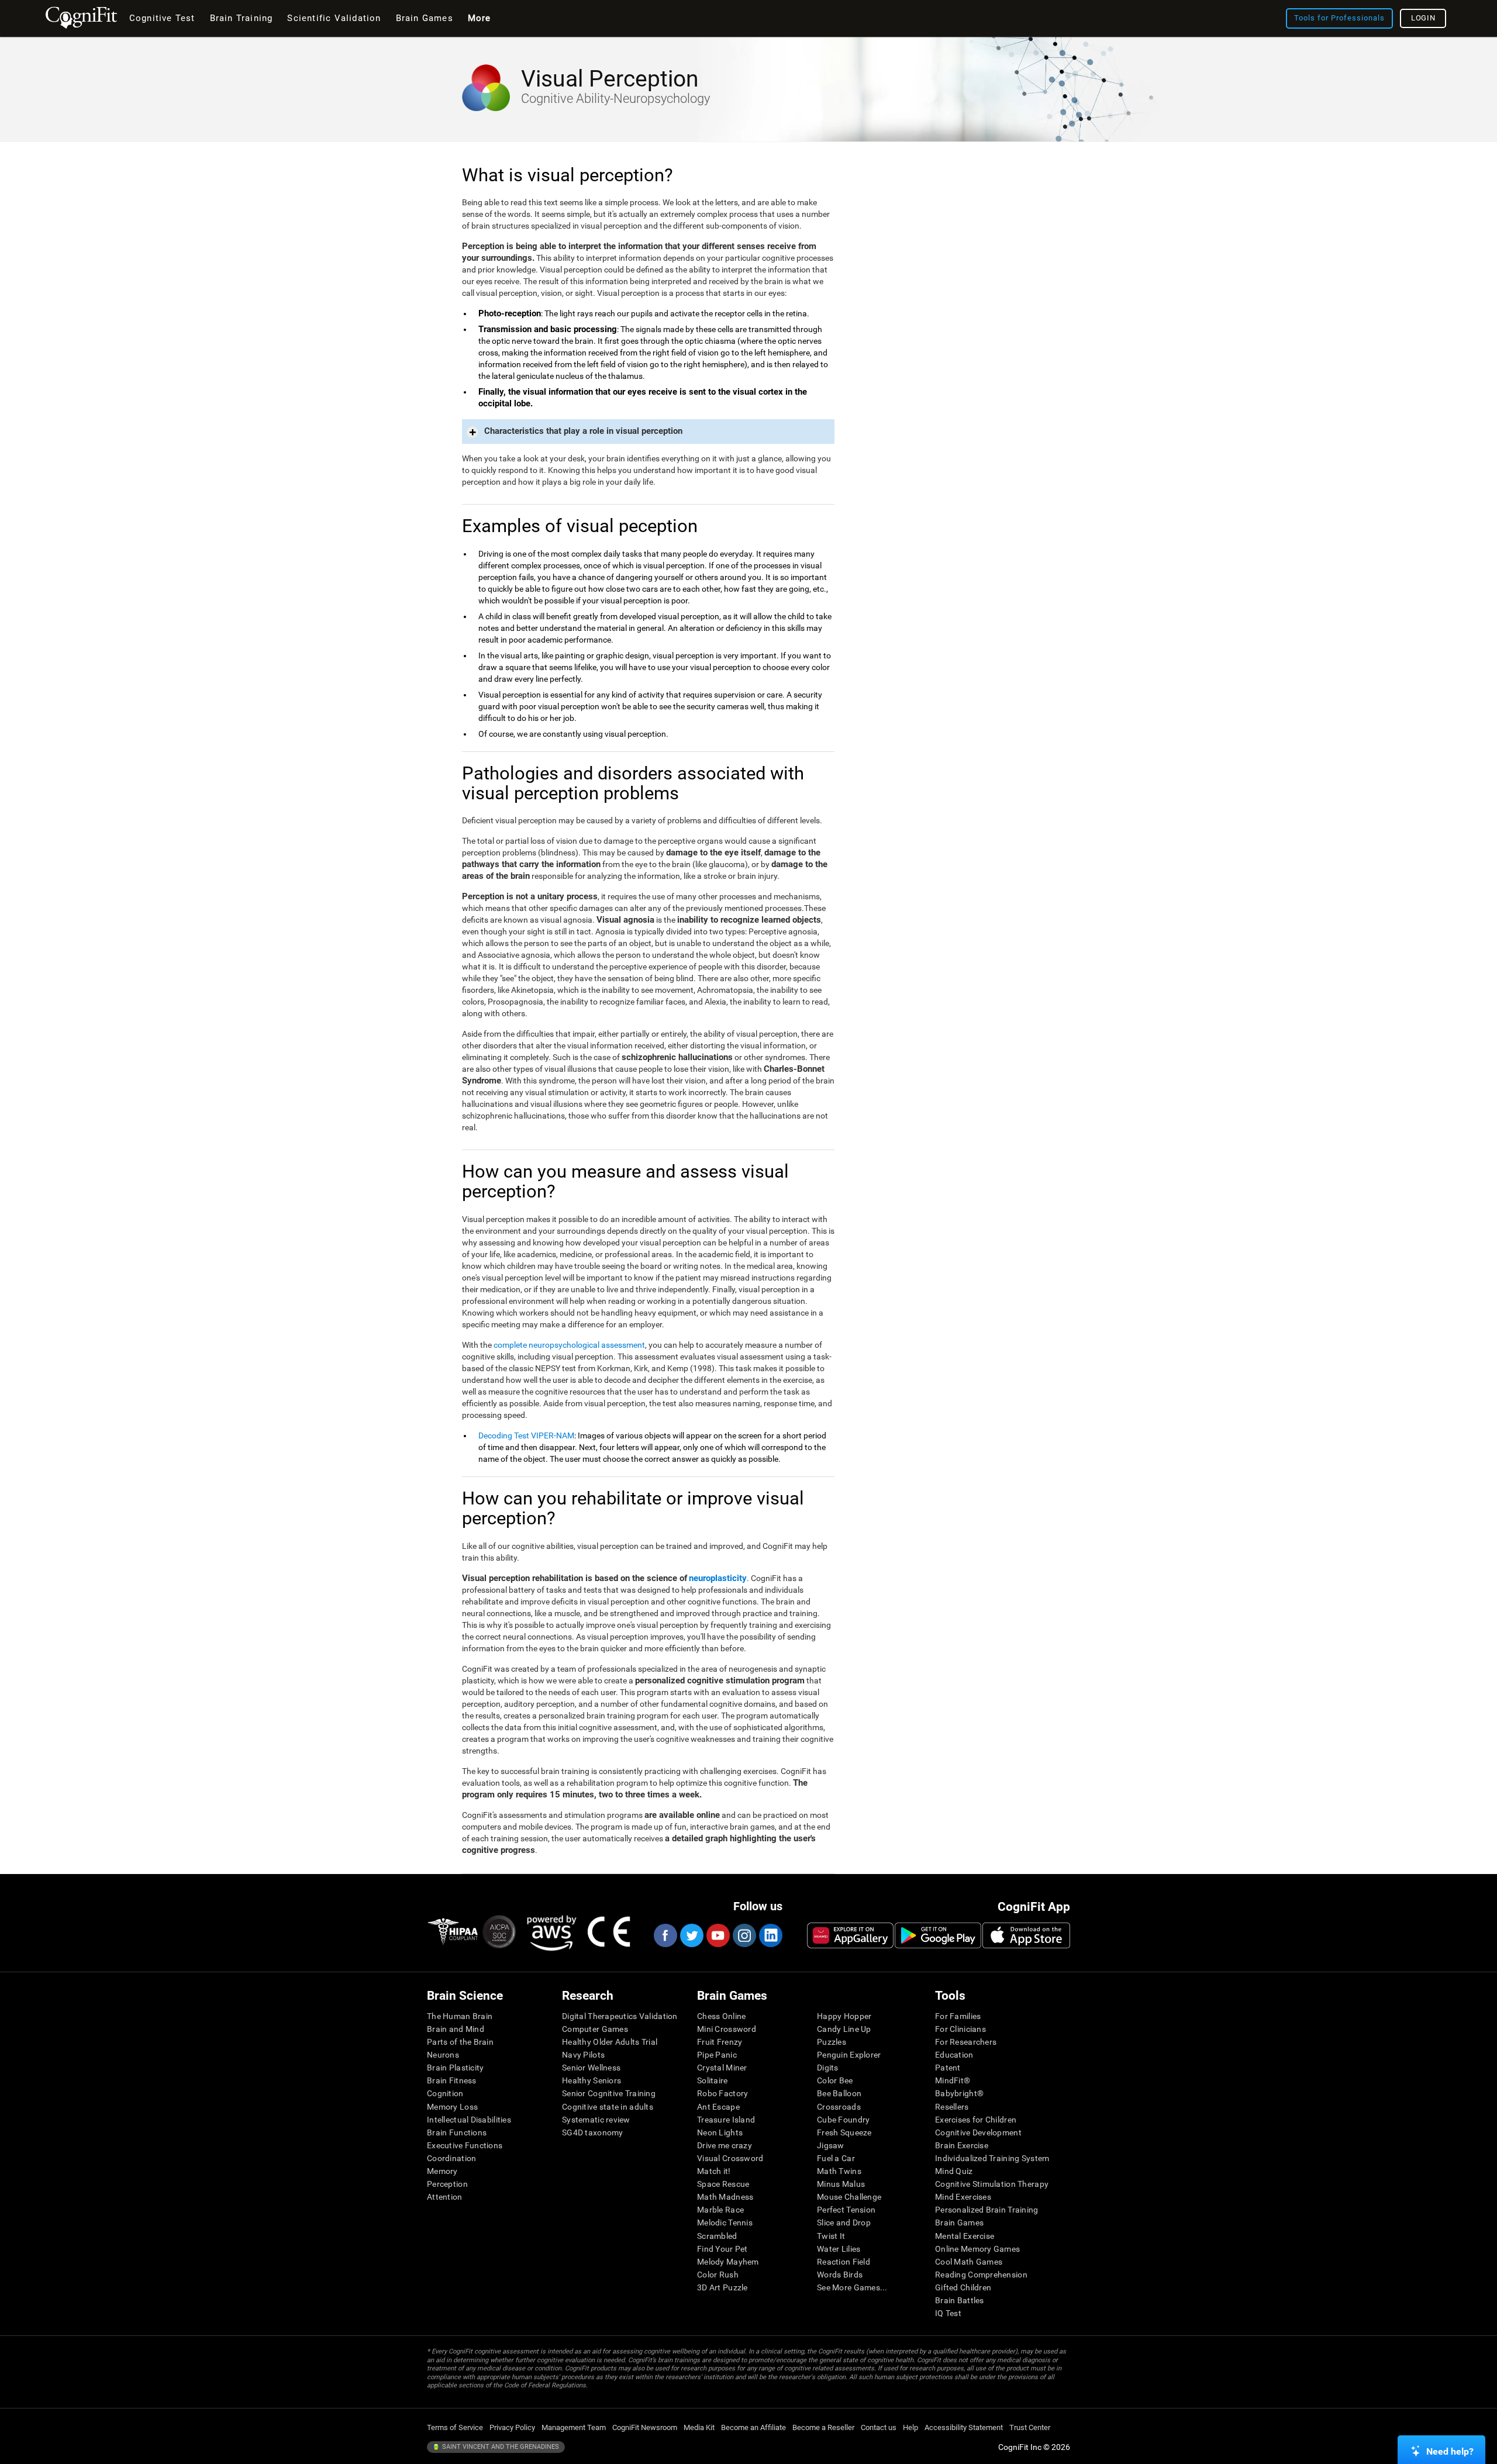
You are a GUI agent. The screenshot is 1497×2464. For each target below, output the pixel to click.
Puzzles (832, 2042)
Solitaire (713, 2080)
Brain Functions (457, 2132)
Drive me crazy (725, 2145)
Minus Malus (841, 2184)
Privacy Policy (512, 2427)
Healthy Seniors (591, 2080)
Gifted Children (963, 2287)
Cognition (445, 2093)
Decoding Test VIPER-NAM (526, 1435)
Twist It (831, 2236)
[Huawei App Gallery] (850, 1935)
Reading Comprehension (981, 2275)
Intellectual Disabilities (469, 2120)
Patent (948, 2068)
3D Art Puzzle (722, 2287)
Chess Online (721, 2016)
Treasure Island (726, 2120)
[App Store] (1026, 1935)
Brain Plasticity (455, 2068)
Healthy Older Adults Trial (610, 2042)
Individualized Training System (992, 2158)
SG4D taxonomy (593, 2132)
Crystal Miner (722, 2068)
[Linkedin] (770, 1935)
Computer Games (595, 2029)
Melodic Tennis (725, 2223)
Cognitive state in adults (608, 2107)
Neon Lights (720, 2132)
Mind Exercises (963, 2197)
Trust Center (1030, 2427)
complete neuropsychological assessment (569, 1345)
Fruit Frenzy (720, 2042)
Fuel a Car (836, 2158)
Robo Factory (722, 2093)
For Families (958, 2016)
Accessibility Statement (964, 2427)
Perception (447, 2184)
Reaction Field (844, 2262)
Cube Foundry (843, 2120)
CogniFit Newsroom (645, 2427)
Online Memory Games (977, 2249)
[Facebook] (665, 1935)
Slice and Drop (844, 2223)
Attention (445, 2197)
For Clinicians (960, 2029)
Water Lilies (839, 2249)
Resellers (952, 2107)
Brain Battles (960, 2300)
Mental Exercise (965, 2236)
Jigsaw (831, 2145)
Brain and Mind (456, 2029)
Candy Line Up (844, 2029)
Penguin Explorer (849, 2055)
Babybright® (959, 2093)
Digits (828, 2068)
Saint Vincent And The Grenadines (500, 2447)
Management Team (574, 2427)
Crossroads (839, 2107)
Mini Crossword (727, 2029)
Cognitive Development (978, 2132)
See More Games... (852, 2287)
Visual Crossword (730, 2158)
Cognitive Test (162, 18)
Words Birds (840, 2275)
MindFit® (953, 2080)
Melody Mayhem (728, 2262)
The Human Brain (460, 2016)
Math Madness (725, 2197)
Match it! (714, 2171)
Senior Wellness (591, 2068)
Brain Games (959, 2223)
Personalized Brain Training (987, 2210)
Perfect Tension (846, 2210)
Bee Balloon (839, 2093)
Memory (442, 2171)
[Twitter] (691, 1935)
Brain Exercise (962, 2145)
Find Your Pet (722, 2249)
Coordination (451, 2158)
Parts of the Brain (460, 2042)
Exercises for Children (976, 2120)
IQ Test (948, 2313)
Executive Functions (465, 2145)
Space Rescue (723, 2184)
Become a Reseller (823, 2427)
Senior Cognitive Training (609, 2093)
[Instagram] (744, 1935)
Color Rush (718, 2275)
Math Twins (839, 2171)
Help (910, 2427)
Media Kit (699, 2427)
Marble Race (720, 2210)
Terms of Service (455, 2427)
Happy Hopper (844, 2016)
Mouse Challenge (849, 2197)
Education (954, 2055)
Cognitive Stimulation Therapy (992, 2184)
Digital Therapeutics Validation (620, 2016)
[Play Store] (938, 1935)
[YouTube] (718, 1935)
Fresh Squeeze (844, 2132)
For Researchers (966, 2042)
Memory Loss (452, 2107)
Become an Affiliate (753, 2427)
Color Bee (835, 2080)
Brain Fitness (452, 2080)
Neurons (443, 2055)
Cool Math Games (969, 2262)
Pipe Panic (717, 2055)
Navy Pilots (583, 2055)
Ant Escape (718, 2107)
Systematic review (596, 2120)
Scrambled (717, 2236)
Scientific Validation (334, 18)
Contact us (879, 2427)
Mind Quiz (954, 2171)
